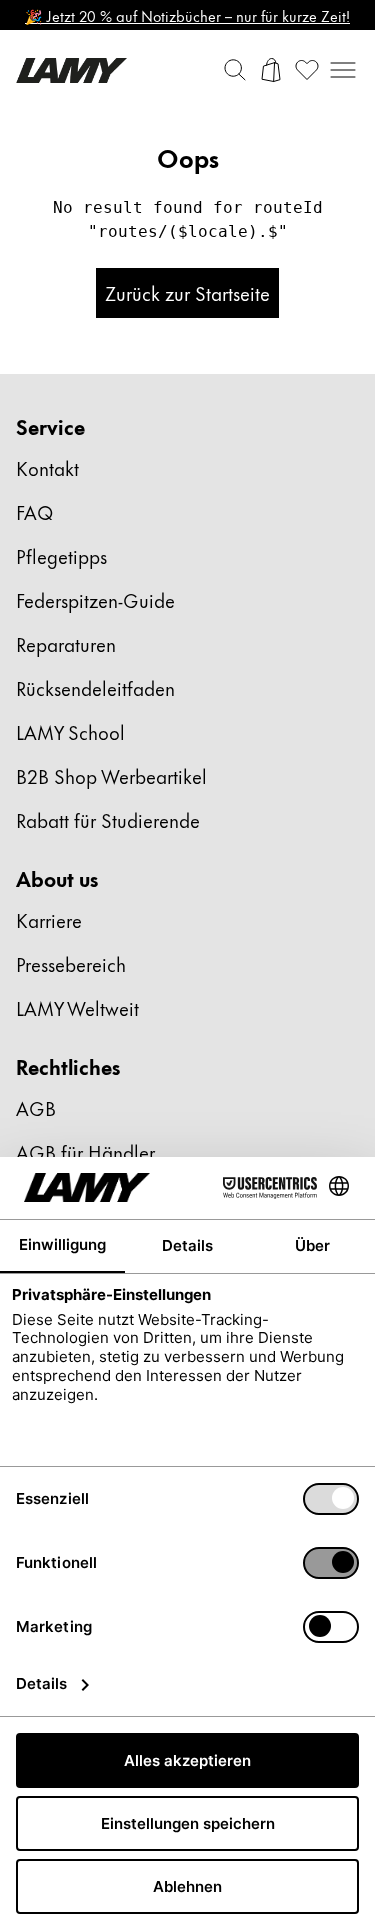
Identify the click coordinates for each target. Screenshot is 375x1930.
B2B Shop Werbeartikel (111, 775)
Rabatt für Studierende (108, 819)
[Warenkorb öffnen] (271, 70)
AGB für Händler (85, 1151)
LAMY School (70, 731)
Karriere (49, 919)
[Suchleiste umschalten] (235, 70)
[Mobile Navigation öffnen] (343, 70)
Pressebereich (71, 963)
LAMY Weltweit (77, 1007)
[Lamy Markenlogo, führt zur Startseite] (71, 70)
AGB (36, 1107)
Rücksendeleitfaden (95, 687)
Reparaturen (66, 643)
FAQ (34, 511)
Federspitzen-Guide (95, 599)
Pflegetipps (61, 555)
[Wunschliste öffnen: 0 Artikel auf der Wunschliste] (307, 70)
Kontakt (47, 467)
